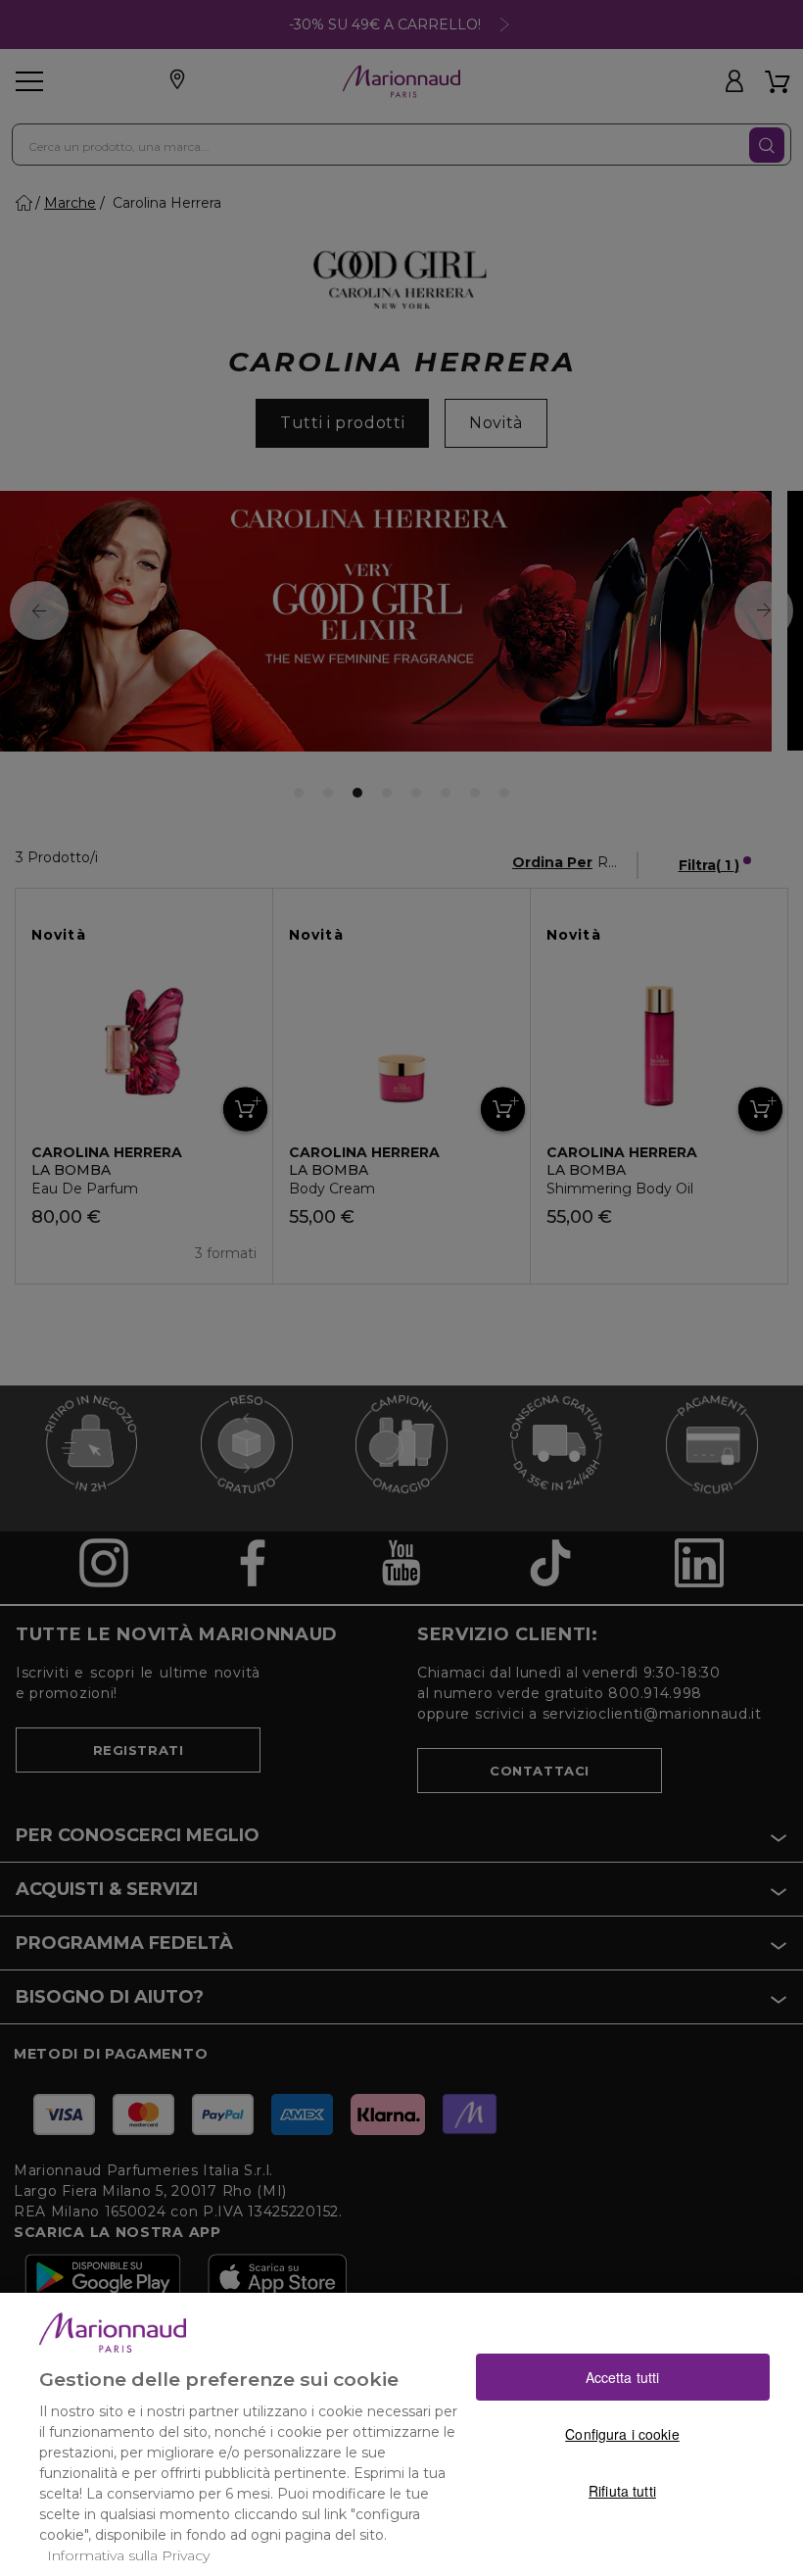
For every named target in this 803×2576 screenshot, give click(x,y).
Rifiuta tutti (622, 2491)
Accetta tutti (623, 2377)
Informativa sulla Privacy (128, 2555)
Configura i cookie (622, 2434)
